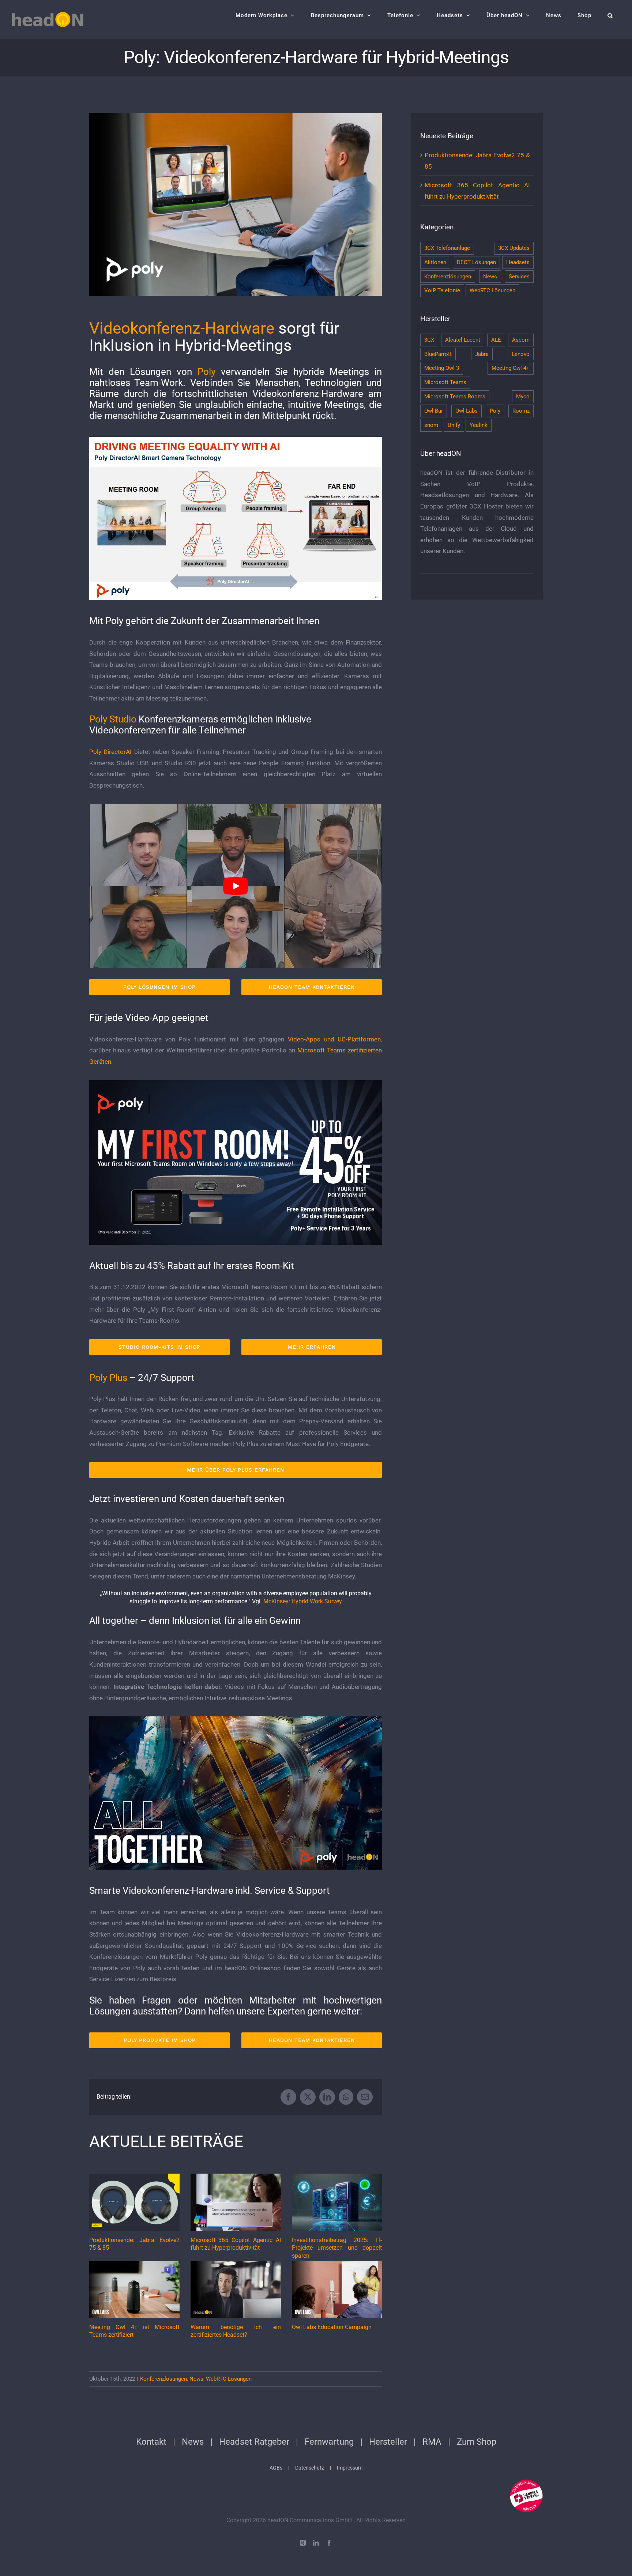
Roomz (521, 411)
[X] (308, 2097)
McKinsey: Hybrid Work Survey (303, 1601)
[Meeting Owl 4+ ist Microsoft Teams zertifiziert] (134, 2289)
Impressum (350, 2468)
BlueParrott (438, 354)
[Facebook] (288, 2097)
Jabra (482, 354)
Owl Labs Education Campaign (332, 2327)
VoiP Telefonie (442, 290)
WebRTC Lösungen (229, 2379)
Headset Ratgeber (254, 2442)
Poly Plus (108, 1378)
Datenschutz (310, 2468)
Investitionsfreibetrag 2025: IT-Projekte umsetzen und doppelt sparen (337, 2248)
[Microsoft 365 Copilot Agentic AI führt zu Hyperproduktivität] (236, 2202)
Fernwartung (329, 2442)
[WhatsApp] (346, 2097)
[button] (610, 15)
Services (519, 277)
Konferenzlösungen (163, 2379)
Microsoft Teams (445, 382)
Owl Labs (467, 411)
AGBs (276, 2468)
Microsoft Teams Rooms (455, 397)
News (196, 2379)
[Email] (365, 2097)
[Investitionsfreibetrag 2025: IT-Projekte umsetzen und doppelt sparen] (337, 2202)
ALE (496, 340)
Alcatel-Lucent (463, 340)
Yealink (479, 425)
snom (431, 425)
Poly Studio (113, 719)
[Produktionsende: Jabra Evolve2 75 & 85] (134, 2202)
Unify (454, 425)
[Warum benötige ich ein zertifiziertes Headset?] (236, 2289)
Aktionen (435, 262)
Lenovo (521, 354)
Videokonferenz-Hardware (182, 328)
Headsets (518, 262)
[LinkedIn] (327, 2097)
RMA (432, 2442)
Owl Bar (434, 411)
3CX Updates (514, 248)
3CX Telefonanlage (447, 248)
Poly (206, 372)
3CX (429, 340)
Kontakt (151, 2442)
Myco (523, 397)
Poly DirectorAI (110, 752)
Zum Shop (477, 2442)
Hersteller (388, 2442)
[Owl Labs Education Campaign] (337, 2289)
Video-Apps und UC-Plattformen (334, 1039)
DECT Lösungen (476, 262)
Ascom (521, 340)
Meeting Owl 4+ (511, 368)
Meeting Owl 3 (442, 368)
